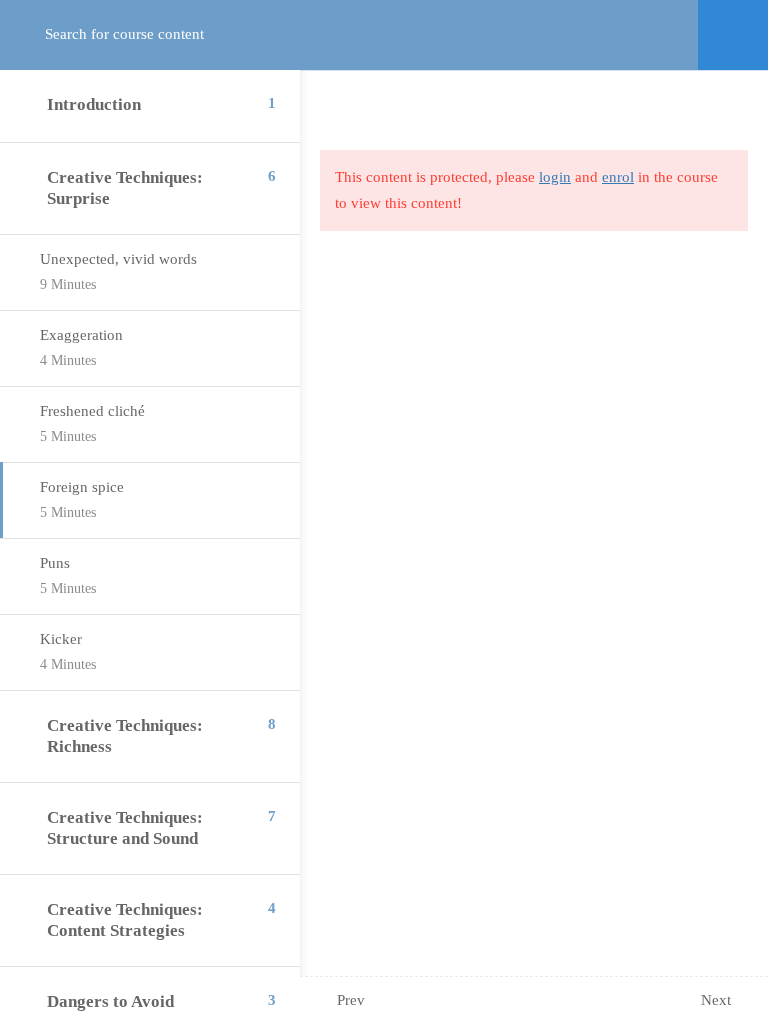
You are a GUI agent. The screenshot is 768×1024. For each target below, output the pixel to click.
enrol (618, 177)
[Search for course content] (38, 35)
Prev (351, 1000)
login (555, 177)
